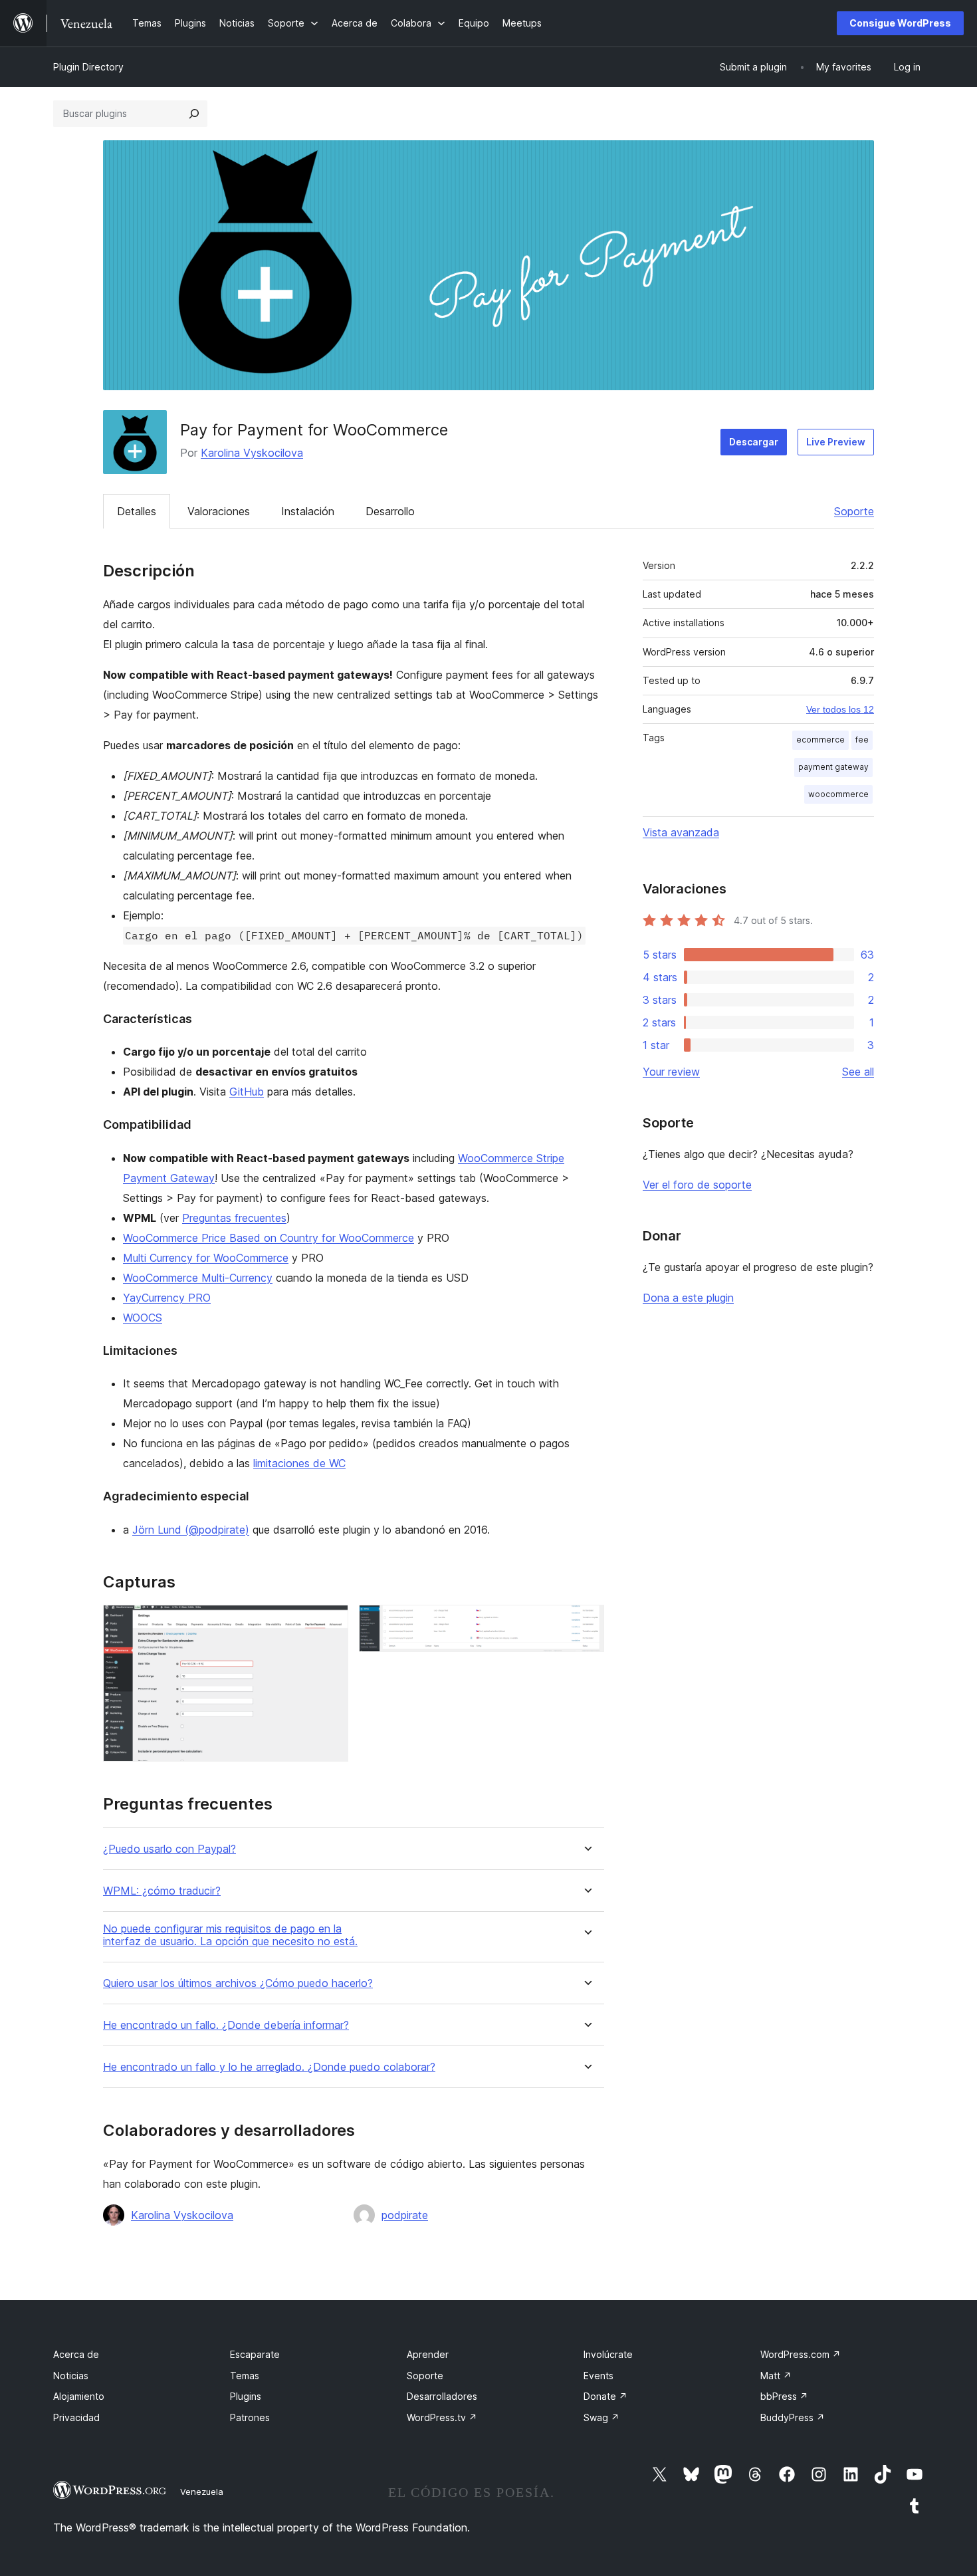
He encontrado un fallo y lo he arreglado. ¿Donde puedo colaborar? (269, 2067)
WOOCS (143, 1318)
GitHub (247, 1092)
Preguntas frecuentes (234, 1218)
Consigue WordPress (900, 23)
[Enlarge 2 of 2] (586, 1623)
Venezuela (202, 2492)
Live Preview (836, 442)
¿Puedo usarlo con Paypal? (169, 1849)
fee (862, 740)
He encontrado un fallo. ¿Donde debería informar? (226, 2025)
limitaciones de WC (299, 1463)
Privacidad (76, 2417)
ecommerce (820, 740)
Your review (671, 1072)
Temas (245, 2376)
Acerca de (76, 2354)
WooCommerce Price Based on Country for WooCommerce (269, 1238)
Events (598, 2376)
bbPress (784, 2396)
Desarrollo (390, 511)
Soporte (854, 511)
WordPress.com (801, 2354)
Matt (776, 2376)
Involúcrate (608, 2354)
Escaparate (255, 2354)
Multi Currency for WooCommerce (206, 1258)
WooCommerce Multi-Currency (198, 1278)
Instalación (308, 511)
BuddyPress (793, 2417)
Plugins (246, 2396)
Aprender (428, 2354)
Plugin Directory (88, 67)
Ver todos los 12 (840, 709)
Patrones (250, 2417)
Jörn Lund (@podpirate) (191, 1530)
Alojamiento (79, 2396)
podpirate (405, 2215)
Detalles (137, 511)
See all (858, 1072)
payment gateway (833, 767)
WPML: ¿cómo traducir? (162, 1891)
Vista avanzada (681, 832)
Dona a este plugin (688, 1298)
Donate (605, 2396)
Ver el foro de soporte (697, 1185)
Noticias (71, 2376)
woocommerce (838, 794)
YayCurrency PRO (167, 1298)
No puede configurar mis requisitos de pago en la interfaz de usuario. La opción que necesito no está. (230, 1935)
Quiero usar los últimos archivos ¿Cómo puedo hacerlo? (238, 1983)
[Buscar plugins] (194, 114)
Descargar (754, 442)
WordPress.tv (442, 2417)
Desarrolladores (442, 2396)
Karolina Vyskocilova (252, 453)
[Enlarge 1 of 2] (330, 1623)
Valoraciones (219, 511)
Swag (601, 2417)
